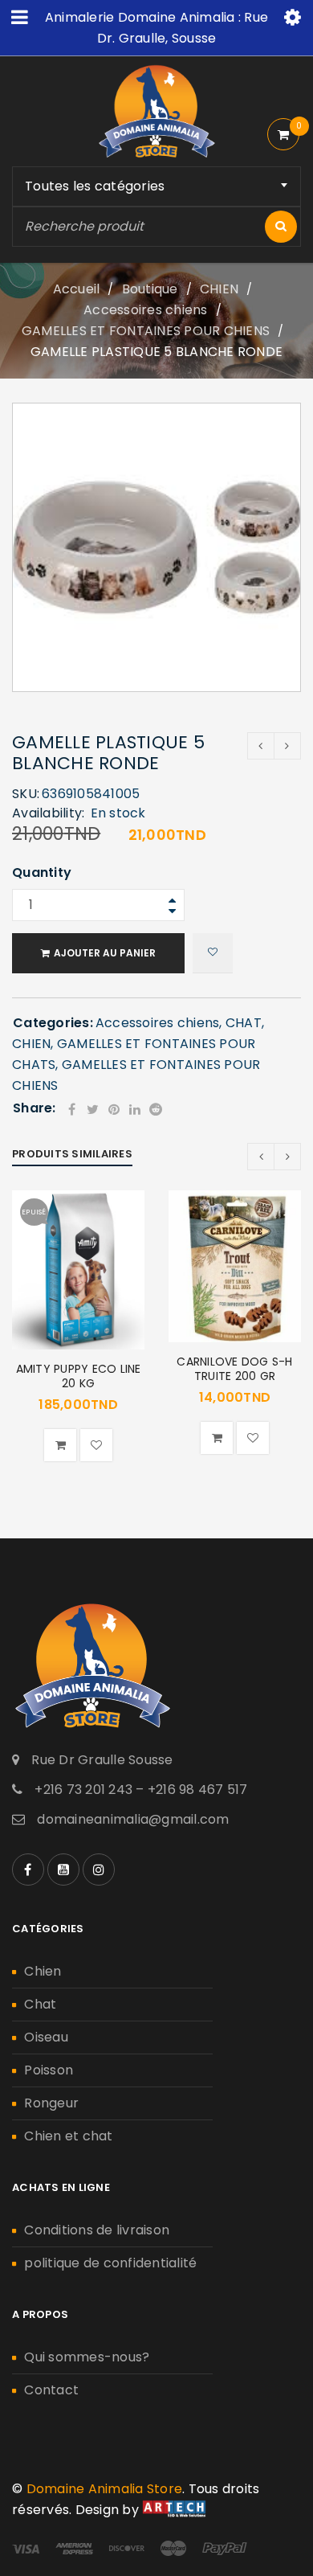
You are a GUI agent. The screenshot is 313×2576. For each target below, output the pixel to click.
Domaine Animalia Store (105, 2489)
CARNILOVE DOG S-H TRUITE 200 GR (234, 1369)
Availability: (48, 813)
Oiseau (46, 2037)
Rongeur (51, 2103)
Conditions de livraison (97, 2230)
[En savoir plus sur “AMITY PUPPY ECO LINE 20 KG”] (60, 1445)
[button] (217, 1438)
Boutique (150, 289)
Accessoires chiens (146, 310)
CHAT (244, 1023)
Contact (51, 2390)
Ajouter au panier (105, 953)
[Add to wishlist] (213, 953)
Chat (40, 2004)
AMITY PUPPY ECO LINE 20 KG (79, 1376)
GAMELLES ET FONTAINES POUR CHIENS (146, 331)
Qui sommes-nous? (87, 2357)
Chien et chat (68, 2136)
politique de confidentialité (110, 2263)
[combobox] (156, 186)
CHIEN (219, 289)
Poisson (49, 2070)
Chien (43, 1971)
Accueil (77, 289)
